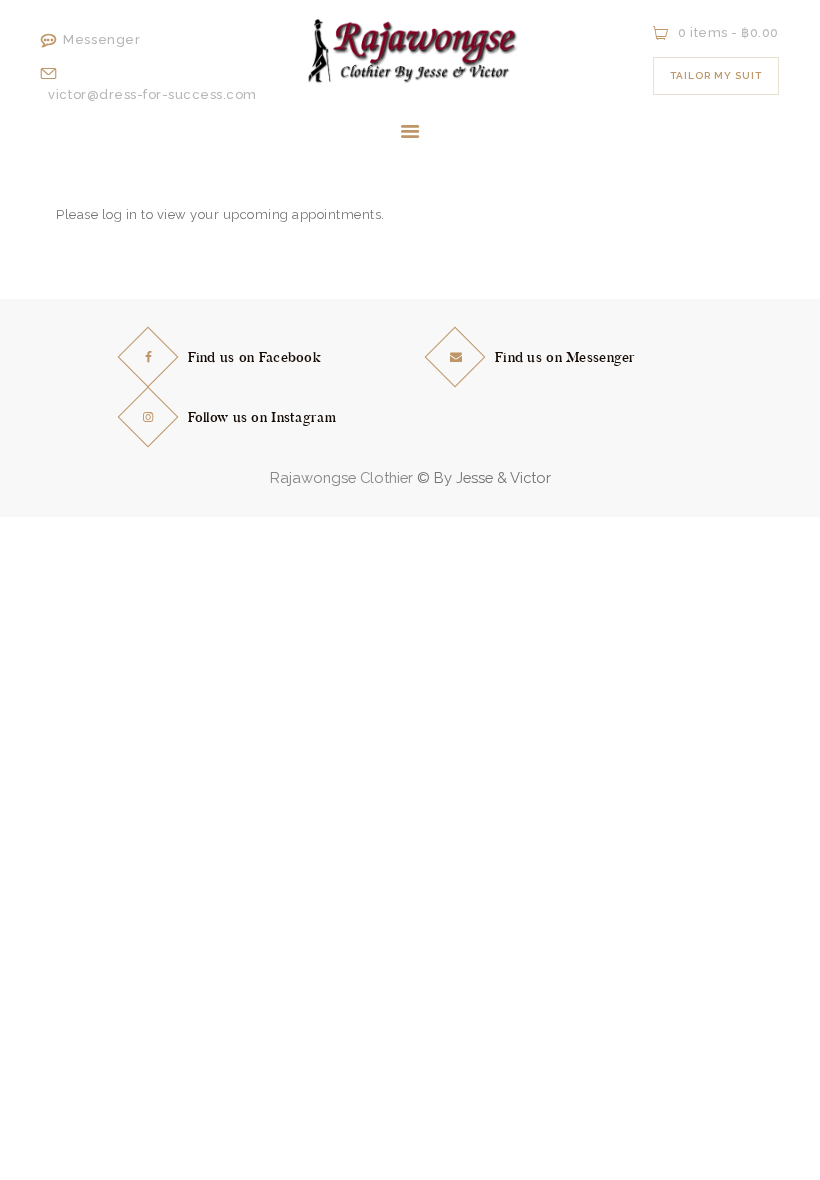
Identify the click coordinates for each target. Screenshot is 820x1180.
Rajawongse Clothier (341, 477)
